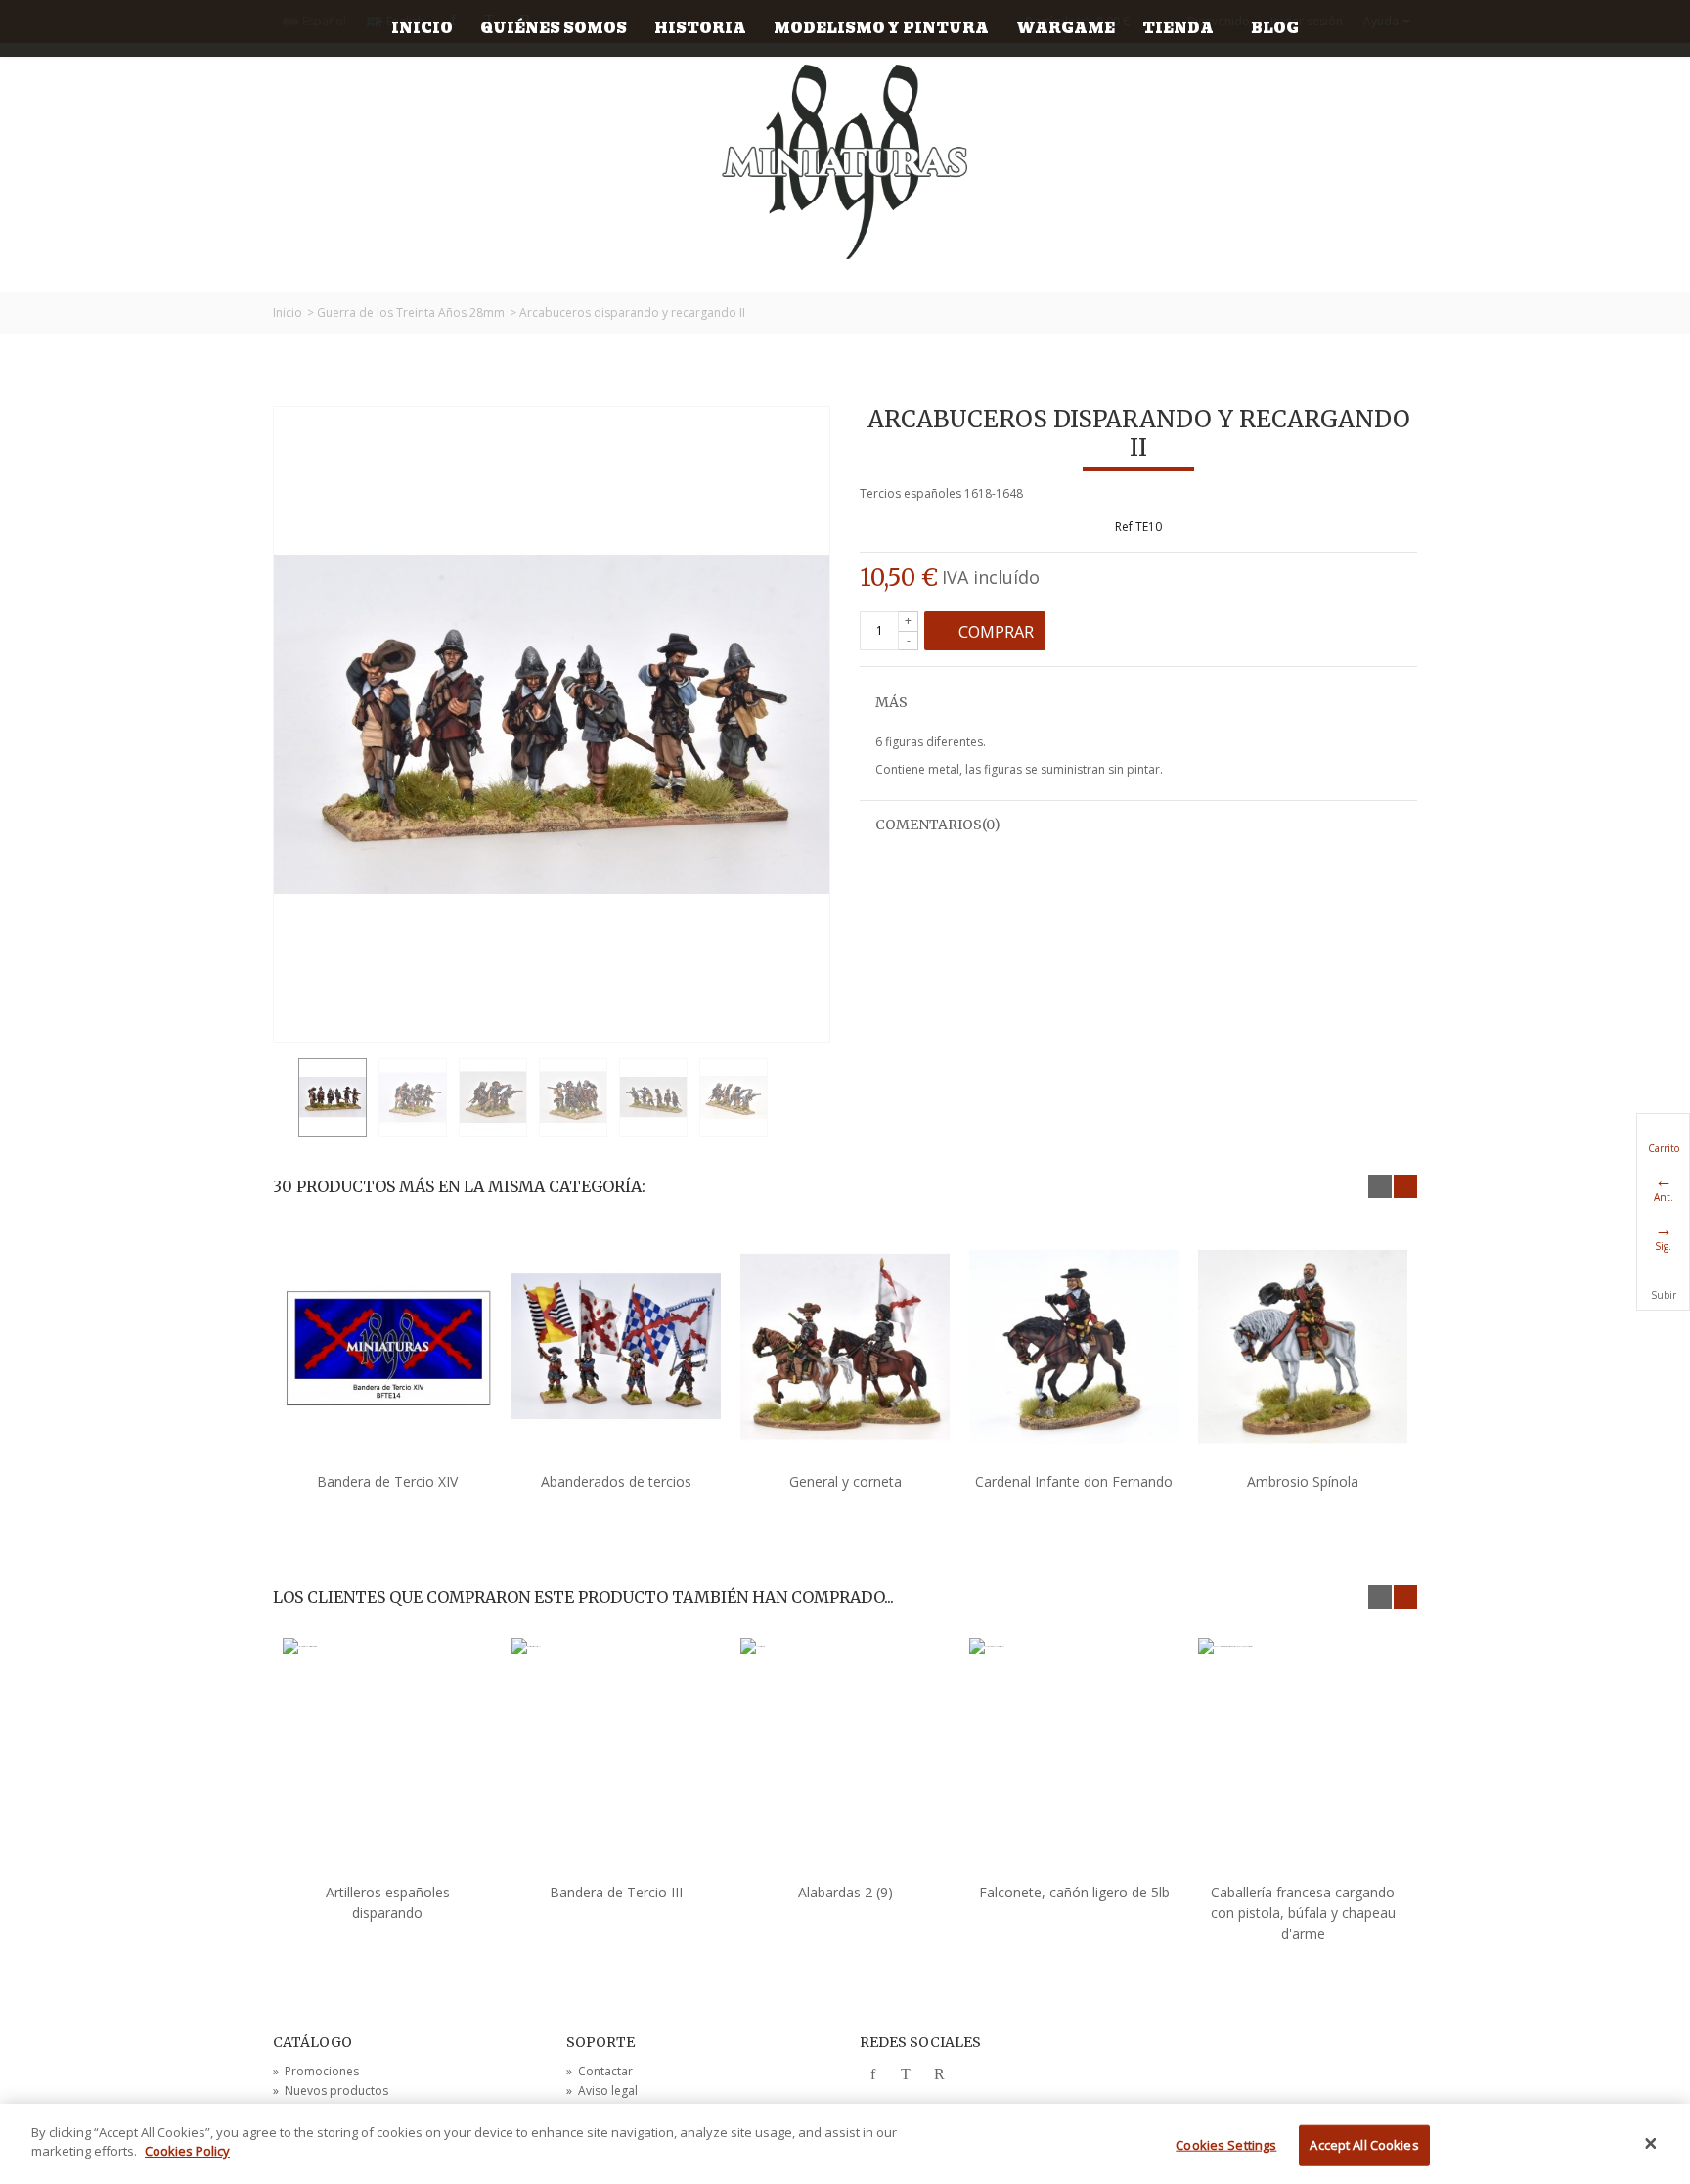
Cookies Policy (187, 2151)
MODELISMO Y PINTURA (881, 28)
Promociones (316, 2071)
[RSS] (939, 2075)
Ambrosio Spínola (1303, 1481)
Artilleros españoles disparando (388, 1902)
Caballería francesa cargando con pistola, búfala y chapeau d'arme (1303, 1913)
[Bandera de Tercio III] (616, 1758)
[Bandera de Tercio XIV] (387, 1347)
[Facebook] (872, 2075)
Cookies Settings (1226, 2145)
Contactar (600, 2071)
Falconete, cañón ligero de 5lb (1074, 1892)
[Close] (1651, 2144)
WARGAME (1066, 28)
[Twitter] (906, 2075)
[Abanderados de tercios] (616, 1347)
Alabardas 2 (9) (845, 1892)
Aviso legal (602, 2091)
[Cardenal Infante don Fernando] (1074, 1347)
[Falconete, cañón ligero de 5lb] (1074, 1758)
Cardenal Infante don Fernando (1074, 1481)
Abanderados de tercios (616, 1481)
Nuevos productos (331, 2091)
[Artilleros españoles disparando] (387, 1758)
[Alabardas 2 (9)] (845, 1758)
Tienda (1178, 28)
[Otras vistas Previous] (283, 1098)
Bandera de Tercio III (616, 1892)
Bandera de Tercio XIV (387, 1481)
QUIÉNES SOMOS (554, 28)
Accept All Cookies (1364, 2145)
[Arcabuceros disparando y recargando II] (333, 1097)
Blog (1275, 28)
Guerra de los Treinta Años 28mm (411, 312)
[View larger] (809, 1021)
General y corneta (845, 1481)
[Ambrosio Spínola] (1303, 1347)
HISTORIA (700, 28)
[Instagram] (972, 2075)
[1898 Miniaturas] (845, 162)
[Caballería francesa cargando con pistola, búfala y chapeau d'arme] (1303, 1758)
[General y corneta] (845, 1347)
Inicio (422, 28)
